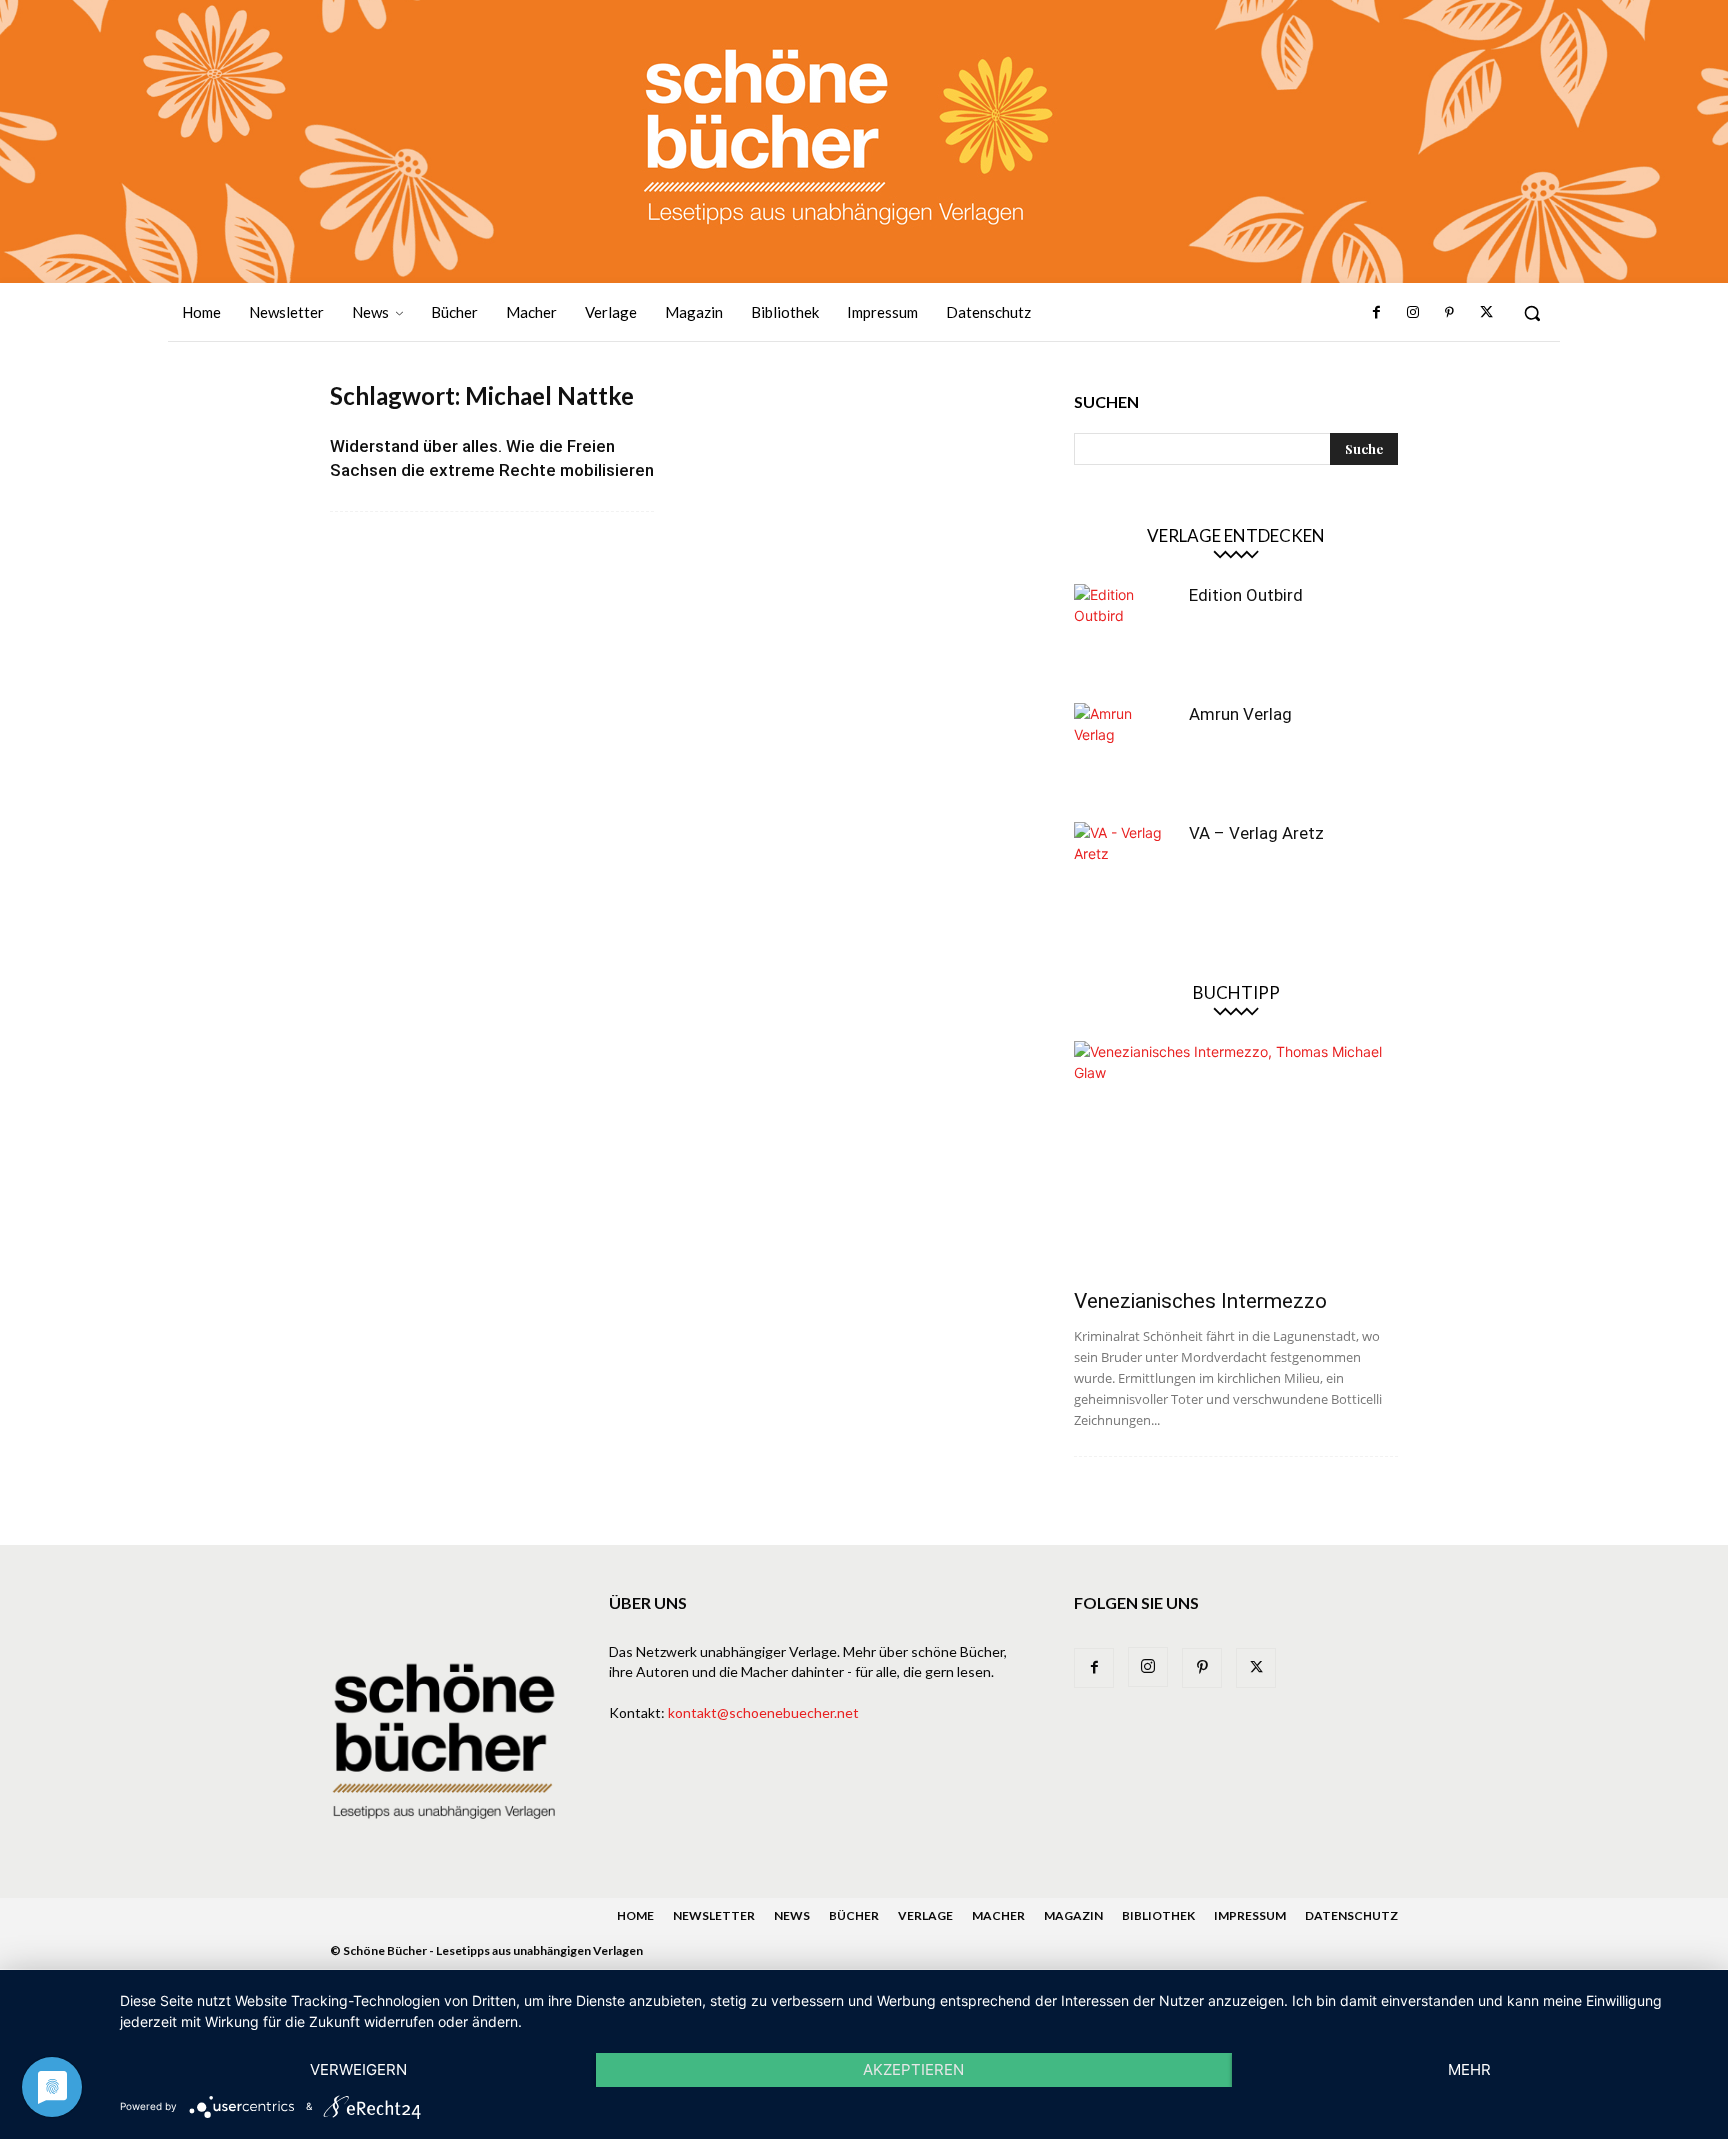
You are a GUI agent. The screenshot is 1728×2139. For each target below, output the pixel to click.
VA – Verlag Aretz (1256, 833)
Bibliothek (1158, 1915)
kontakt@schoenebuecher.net (763, 1712)
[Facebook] (1377, 313)
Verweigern (358, 2069)
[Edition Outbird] (1124, 634)
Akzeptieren (913, 2069)
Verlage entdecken (1236, 535)
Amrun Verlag (1240, 714)
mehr (1469, 2069)
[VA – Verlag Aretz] (1124, 872)
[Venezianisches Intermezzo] (1236, 1158)
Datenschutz (1351, 1915)
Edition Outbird (1246, 595)
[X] (1486, 313)
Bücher (854, 1915)
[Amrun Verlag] (1124, 753)
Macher (998, 1915)
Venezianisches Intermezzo (1200, 1301)
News (792, 1915)
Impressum (1250, 1915)
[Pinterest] (1449, 313)
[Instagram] (1413, 313)
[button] (1532, 313)
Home (635, 1915)
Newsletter (714, 1915)
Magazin (1073, 1915)
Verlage (925, 1915)
